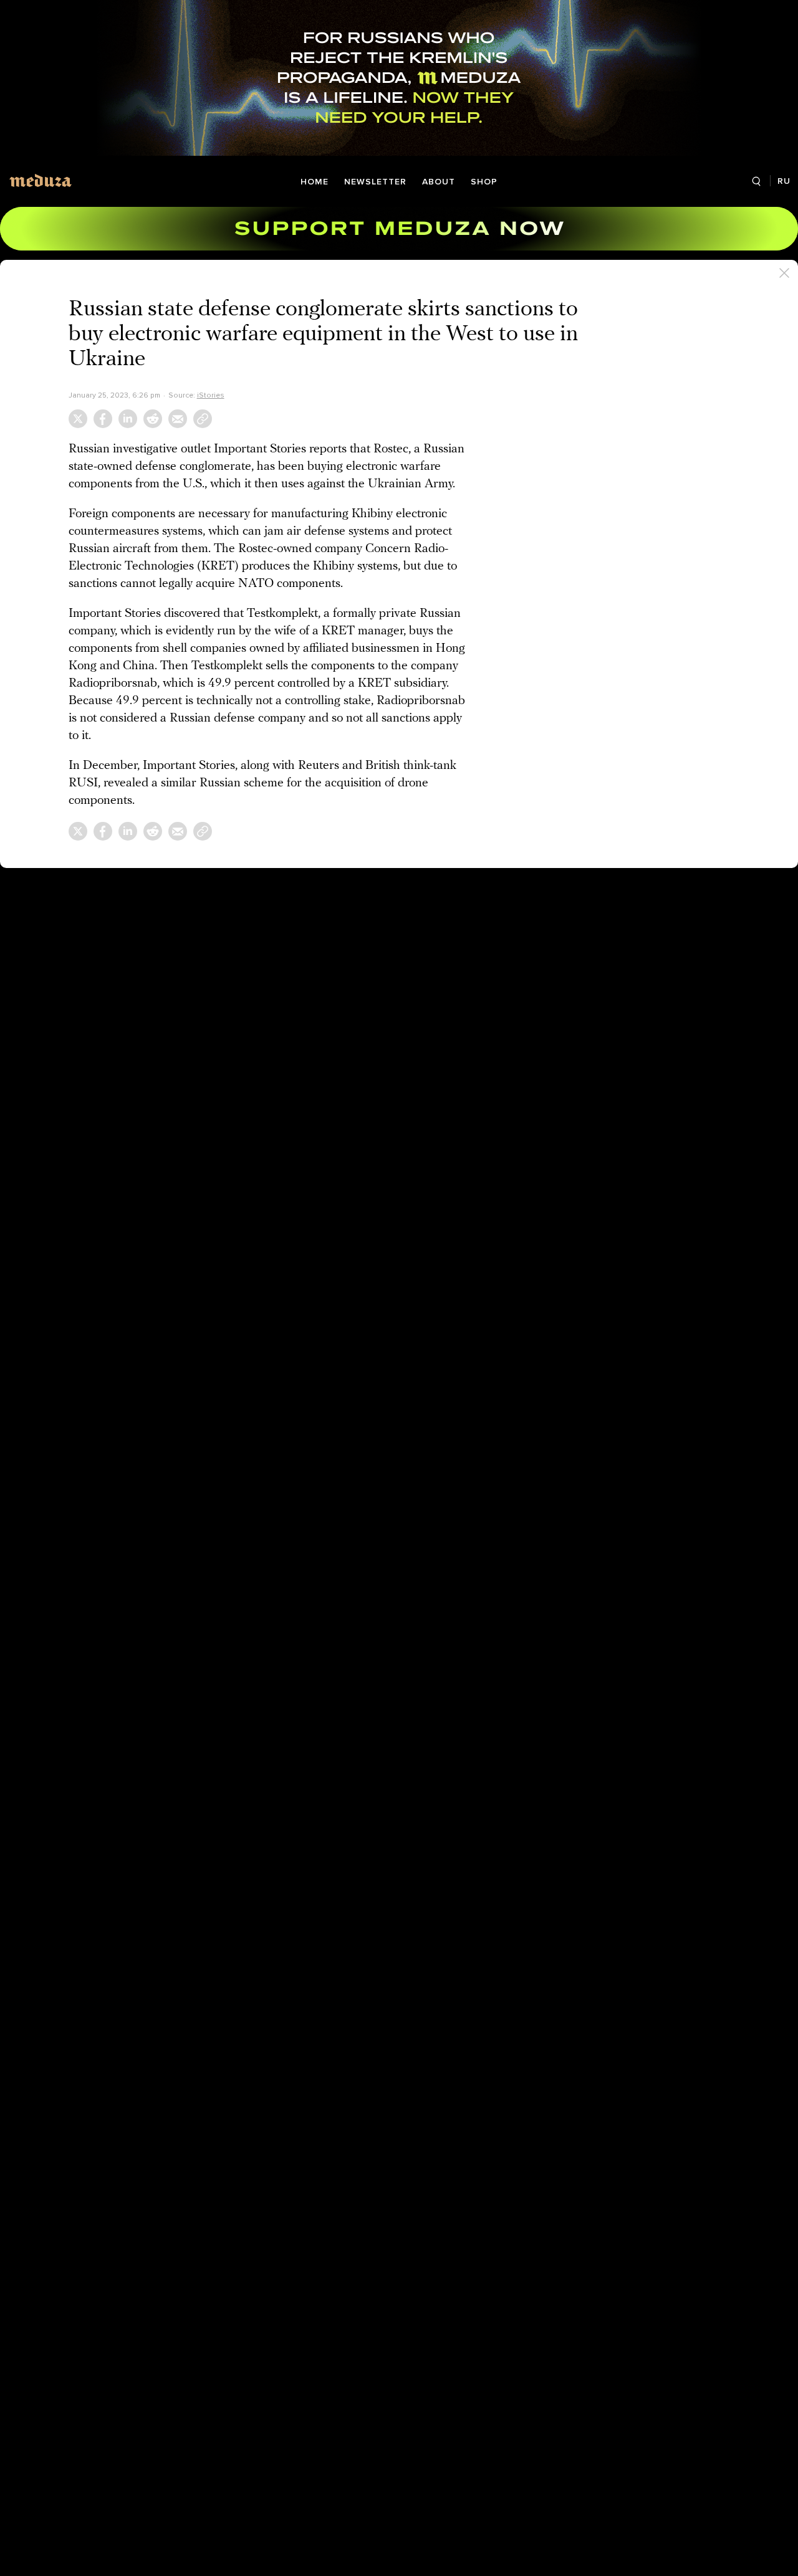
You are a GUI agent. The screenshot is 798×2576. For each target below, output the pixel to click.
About (439, 182)
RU (784, 181)
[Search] (756, 182)
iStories (211, 395)
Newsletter (375, 182)
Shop (484, 182)
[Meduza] (41, 180)
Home (315, 182)
